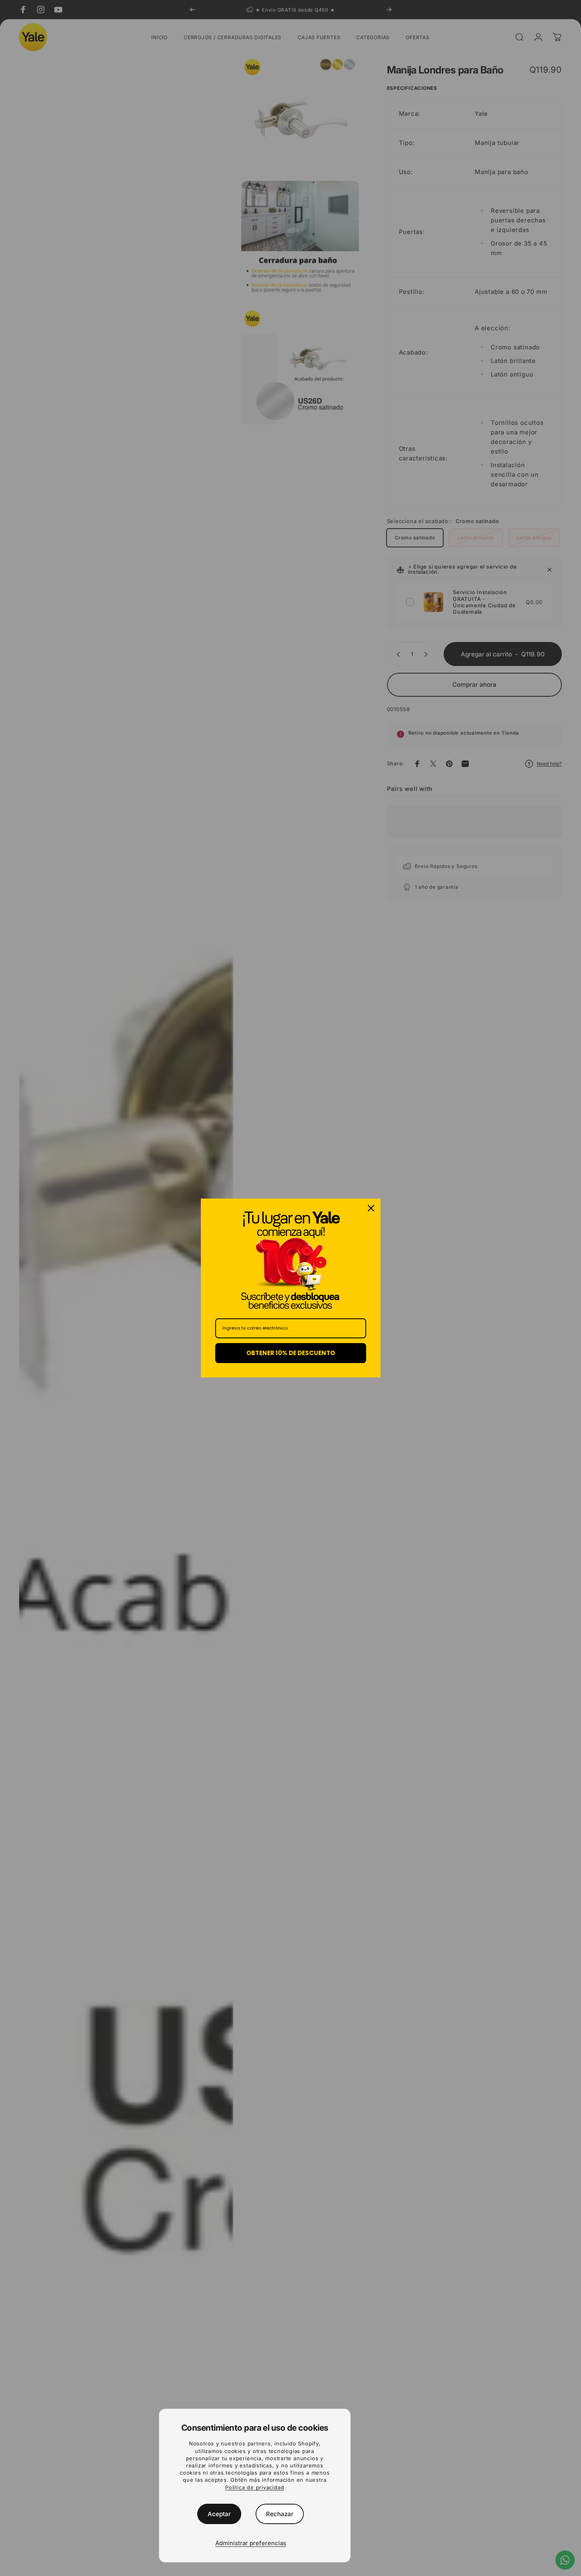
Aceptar (219, 2514)
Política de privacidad (255, 2487)
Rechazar (280, 2514)
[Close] (371, 1208)
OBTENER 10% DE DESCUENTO (291, 1353)
